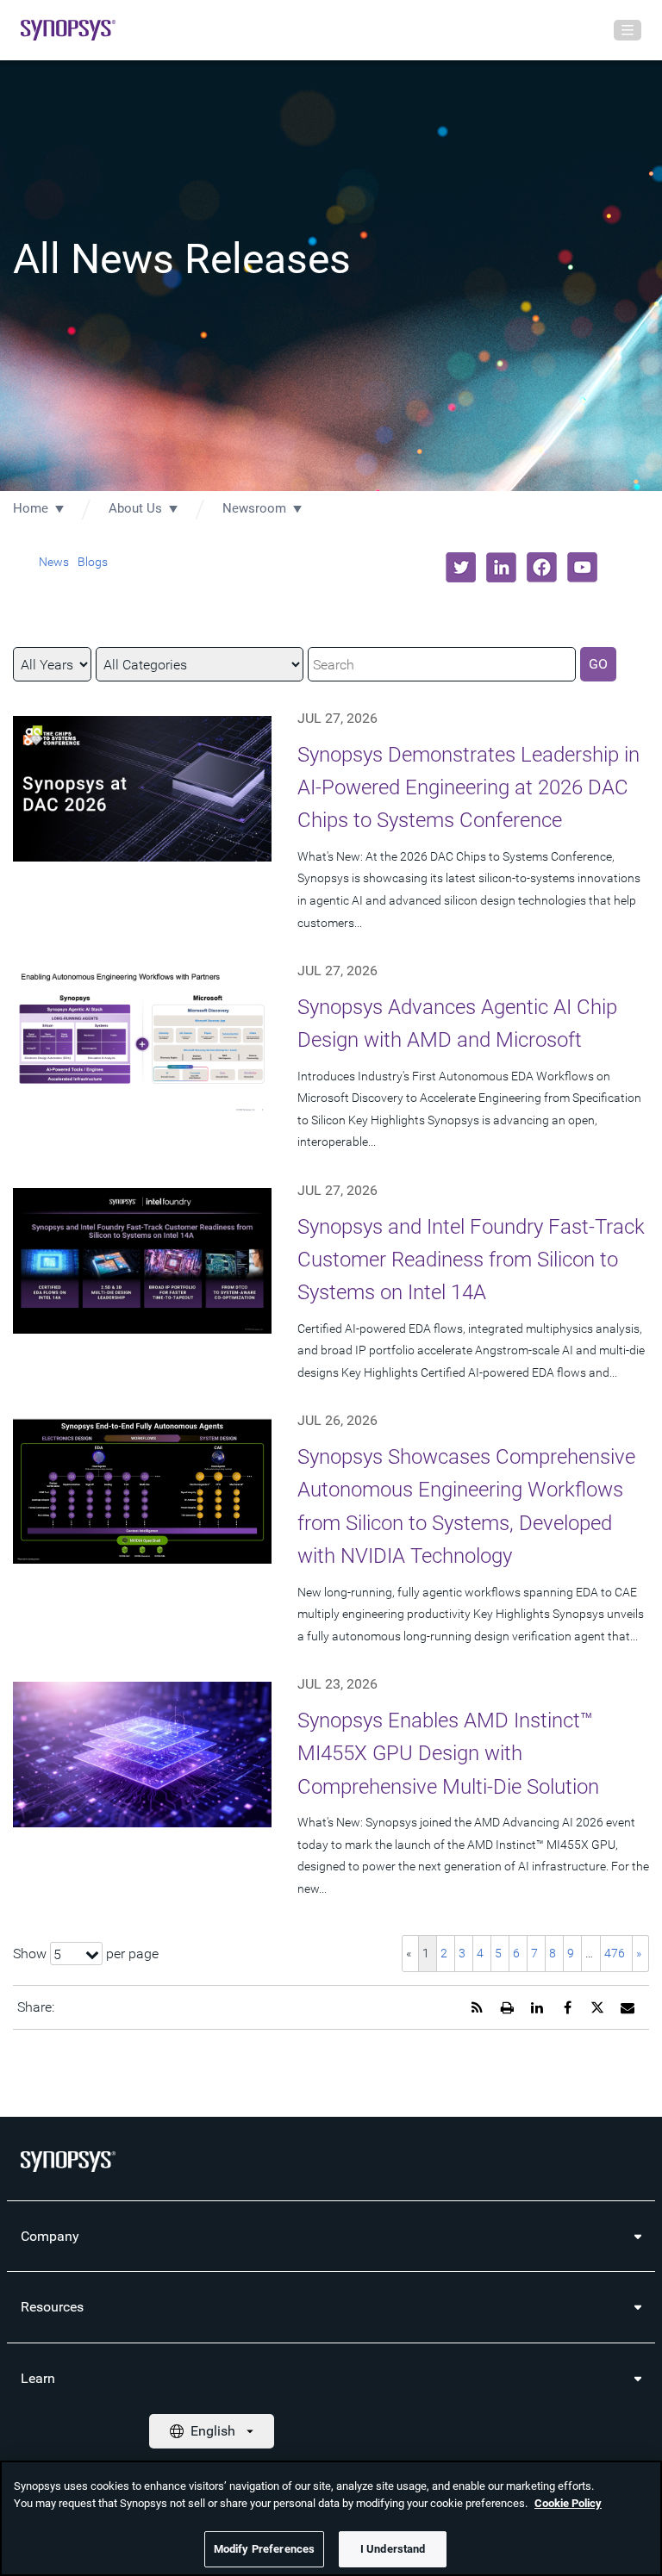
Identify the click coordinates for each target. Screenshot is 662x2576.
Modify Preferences (264, 2549)
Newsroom (254, 508)
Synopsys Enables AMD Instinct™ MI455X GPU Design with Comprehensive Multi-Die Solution (448, 1754)
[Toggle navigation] (628, 30)
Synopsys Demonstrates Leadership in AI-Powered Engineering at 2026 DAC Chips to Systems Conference (468, 788)
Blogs (93, 562)
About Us (135, 508)
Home (31, 508)
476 (615, 1953)
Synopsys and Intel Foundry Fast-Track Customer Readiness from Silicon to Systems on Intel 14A (471, 1260)
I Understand (393, 2549)
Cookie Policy (568, 2503)
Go (598, 664)
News (54, 562)
